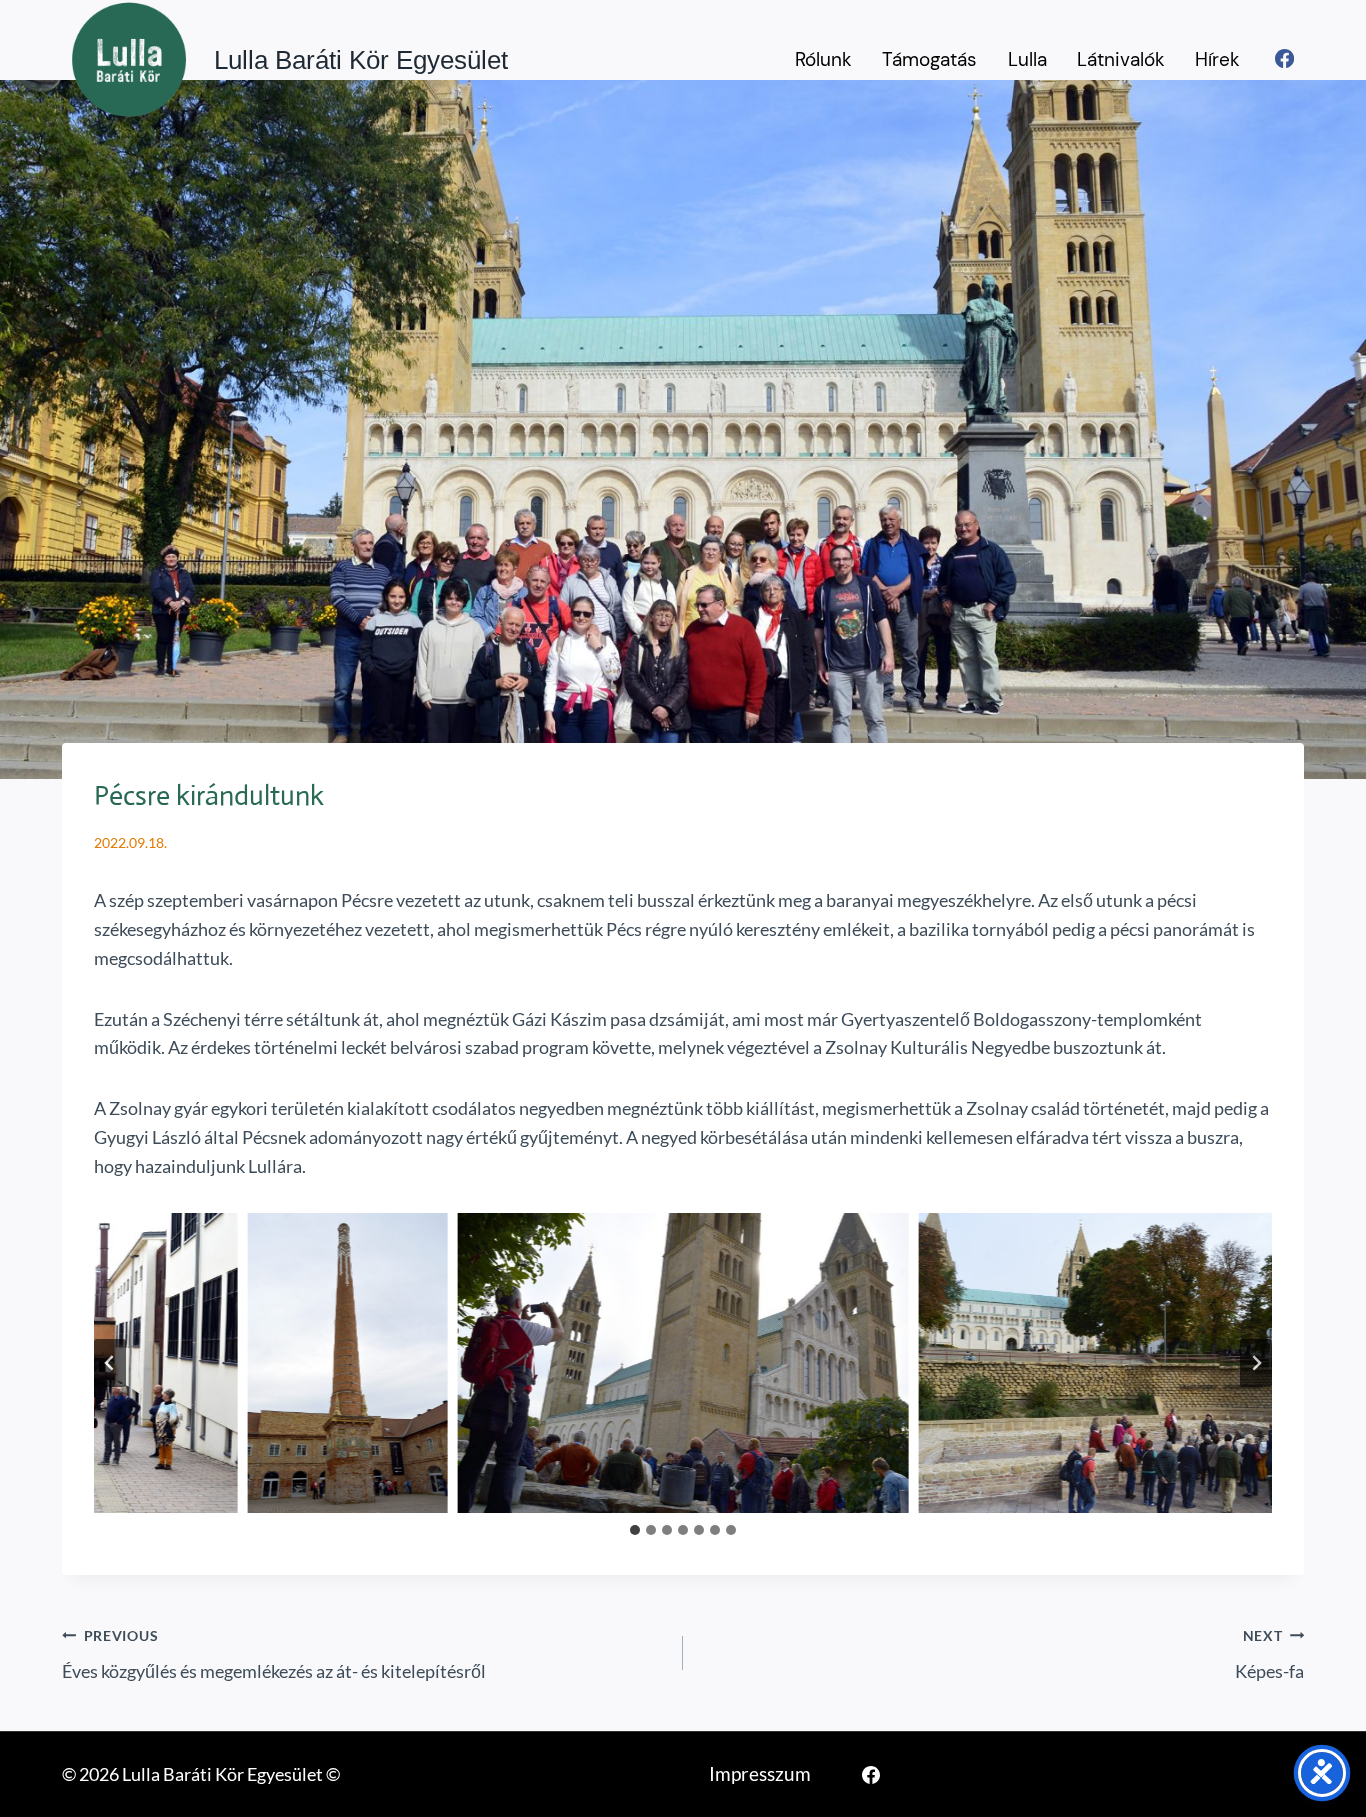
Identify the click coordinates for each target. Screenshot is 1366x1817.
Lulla (1027, 59)
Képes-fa (1269, 1655)
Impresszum (760, 1773)
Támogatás (929, 59)
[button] (348, 1363)
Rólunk (823, 59)
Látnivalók (1121, 59)
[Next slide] (1256, 1363)
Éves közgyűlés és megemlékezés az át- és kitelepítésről (274, 1655)
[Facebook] (1284, 58)
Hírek (1217, 59)
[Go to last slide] (110, 1363)
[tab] (635, 1530)
